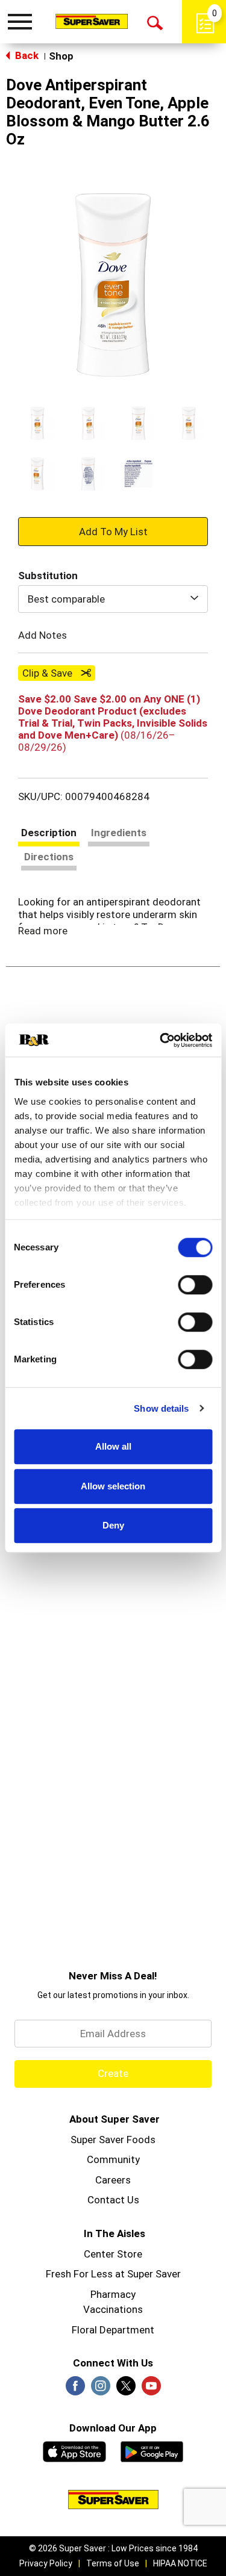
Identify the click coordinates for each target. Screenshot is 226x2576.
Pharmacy (113, 2294)
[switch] (195, 1285)
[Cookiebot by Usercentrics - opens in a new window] (161, 1040)
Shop (61, 56)
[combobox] (113, 599)
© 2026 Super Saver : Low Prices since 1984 (113, 2548)
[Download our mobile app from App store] (74, 2450)
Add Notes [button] (42, 635)
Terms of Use (113, 2563)
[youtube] (151, 2389)
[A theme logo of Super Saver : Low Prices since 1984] (92, 21)
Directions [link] (49, 857)
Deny (113, 1525)
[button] (37, 423)
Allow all (113, 1446)
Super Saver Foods (113, 2140)
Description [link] (49, 833)
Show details (161, 1408)
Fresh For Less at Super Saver (113, 2274)
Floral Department (113, 2330)
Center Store (113, 2254)
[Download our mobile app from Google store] (152, 2450)
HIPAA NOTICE (180, 2563)
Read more (43, 931)
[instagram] (101, 2389)
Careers (113, 2180)
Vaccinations (113, 2309)
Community (113, 2159)
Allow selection (113, 1486)
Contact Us (113, 2200)
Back (26, 55)
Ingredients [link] (119, 833)
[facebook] (75, 2389)
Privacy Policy (46, 2563)
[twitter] (126, 2389)
